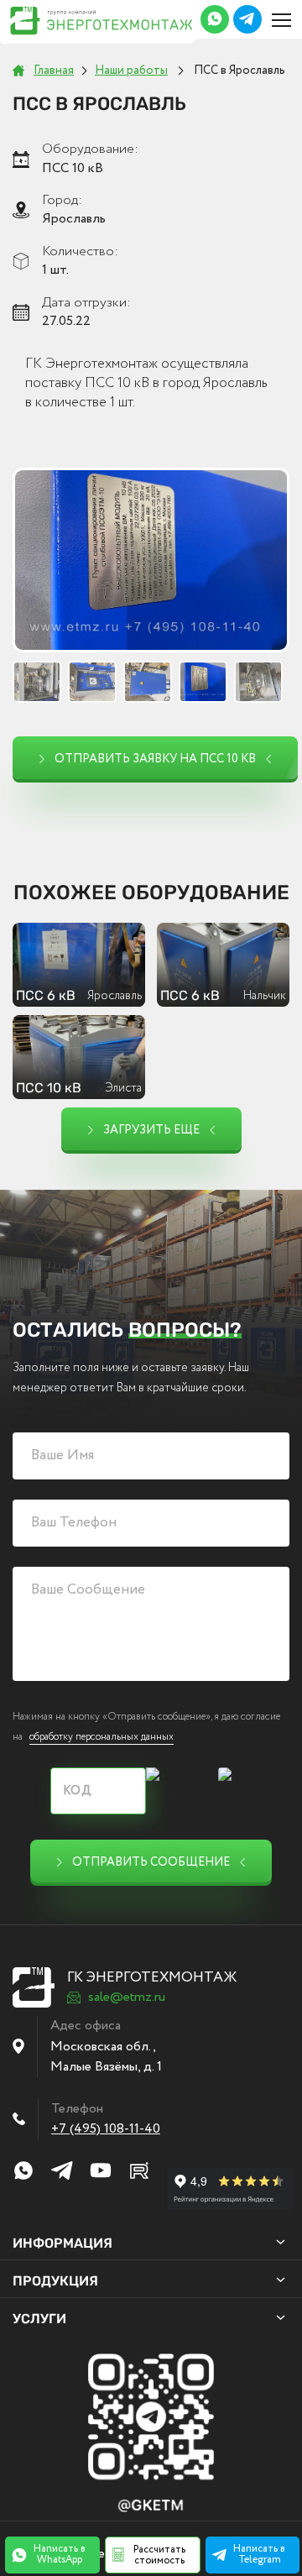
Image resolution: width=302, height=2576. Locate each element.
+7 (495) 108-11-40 (106, 2129)
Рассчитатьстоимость (159, 2555)
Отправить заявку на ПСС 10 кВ (155, 759)
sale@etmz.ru (127, 1997)
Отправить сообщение (151, 1862)
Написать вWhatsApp (60, 2554)
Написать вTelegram (259, 2554)
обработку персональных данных (102, 1737)
